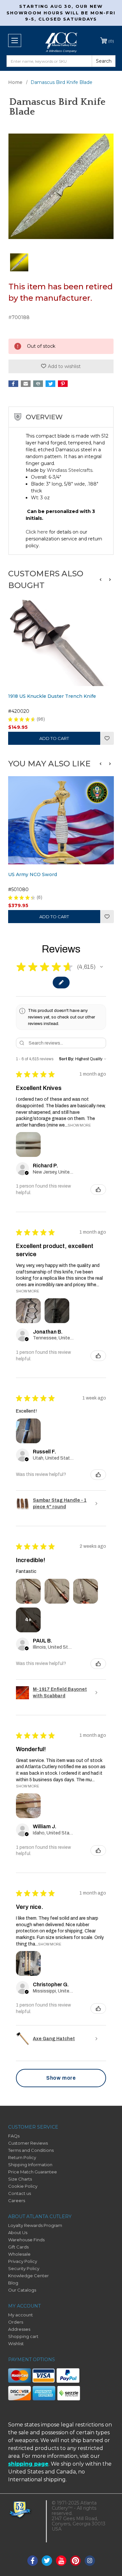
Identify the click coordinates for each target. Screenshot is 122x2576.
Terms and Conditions (31, 2150)
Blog (13, 2283)
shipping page (28, 2464)
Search (104, 61)
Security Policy (24, 2268)
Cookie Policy (23, 2186)
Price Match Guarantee (33, 2172)
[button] (101, 580)
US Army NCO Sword (33, 874)
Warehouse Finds (26, 2240)
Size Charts (20, 2179)
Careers (17, 2200)
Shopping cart (23, 2336)
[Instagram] (90, 2561)
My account (20, 2315)
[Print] (38, 384)
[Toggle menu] (15, 40)
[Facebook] (13, 384)
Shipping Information (30, 2165)
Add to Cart (54, 738)
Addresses (19, 2329)
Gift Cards (18, 2247)
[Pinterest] (63, 384)
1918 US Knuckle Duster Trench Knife (52, 696)
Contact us (20, 2193)
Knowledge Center (28, 2276)
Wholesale (19, 2254)
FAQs (14, 2136)
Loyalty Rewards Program (35, 2225)
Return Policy (22, 2157)
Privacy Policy (23, 2261)
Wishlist (107, 738)
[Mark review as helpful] (98, 1190)
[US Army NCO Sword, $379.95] (61, 820)
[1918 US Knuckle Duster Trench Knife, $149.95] (61, 642)
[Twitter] (50, 384)
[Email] (26, 384)
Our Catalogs (22, 2290)
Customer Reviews (28, 2143)
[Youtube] (61, 2561)
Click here (37, 532)
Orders (16, 2322)
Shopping (111, 41)
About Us (18, 2232)
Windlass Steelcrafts (70, 470)
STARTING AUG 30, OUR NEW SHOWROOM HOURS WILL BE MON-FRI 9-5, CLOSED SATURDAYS (61, 13)
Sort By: (67, 1059)
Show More (79, 1125)
